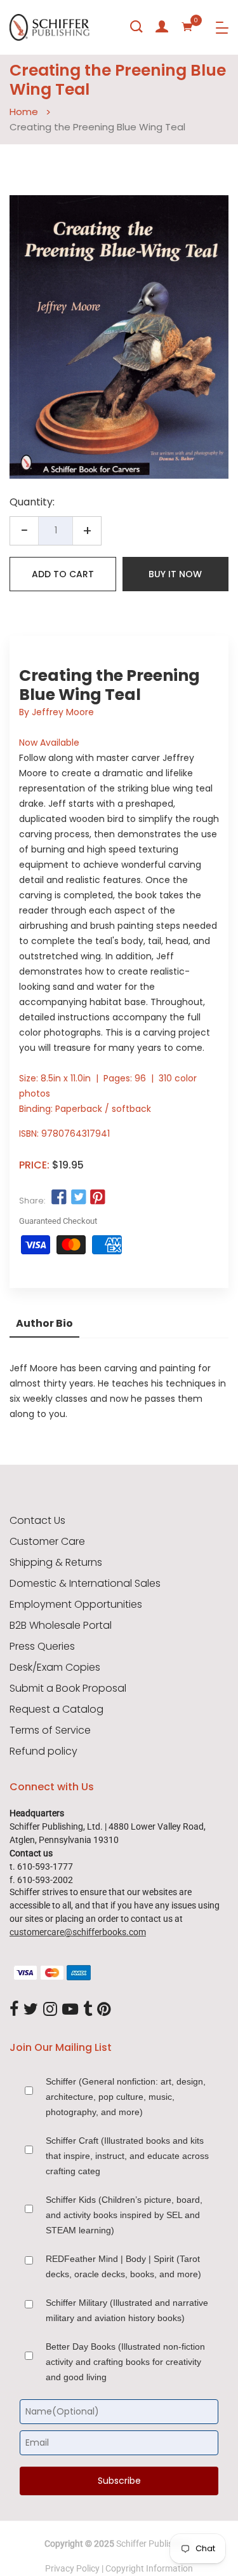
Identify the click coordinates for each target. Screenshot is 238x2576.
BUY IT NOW (175, 574)
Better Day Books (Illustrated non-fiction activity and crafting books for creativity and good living (125, 2362)
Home (24, 112)
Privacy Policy (72, 2568)
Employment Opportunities (76, 1605)
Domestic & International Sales (85, 1584)
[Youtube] (70, 2010)
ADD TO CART (63, 574)
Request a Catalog (56, 1709)
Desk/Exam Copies (55, 1668)
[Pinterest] (104, 2010)
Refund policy (43, 1751)
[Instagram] (50, 2010)
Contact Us (37, 1521)
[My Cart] (187, 27)
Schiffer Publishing (153, 2544)
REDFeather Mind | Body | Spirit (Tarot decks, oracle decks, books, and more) (123, 2266)
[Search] (136, 27)
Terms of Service (50, 1730)
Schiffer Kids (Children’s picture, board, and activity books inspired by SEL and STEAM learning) (124, 2215)
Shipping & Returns (56, 1563)
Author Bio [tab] (44, 1323)
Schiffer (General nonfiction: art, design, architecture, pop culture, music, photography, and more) (126, 2097)
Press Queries (42, 1647)
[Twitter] (31, 2010)
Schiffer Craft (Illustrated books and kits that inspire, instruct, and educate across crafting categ (127, 2156)
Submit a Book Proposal (68, 1689)
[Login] (162, 27)
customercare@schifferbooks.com (78, 1932)
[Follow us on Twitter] (78, 1198)
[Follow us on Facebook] (59, 1198)
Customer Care (47, 1542)
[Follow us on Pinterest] (98, 1198)
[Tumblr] (88, 2010)
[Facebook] (14, 2010)
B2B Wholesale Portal (61, 1626)
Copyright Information (149, 2568)
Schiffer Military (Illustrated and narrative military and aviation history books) (127, 2310)
